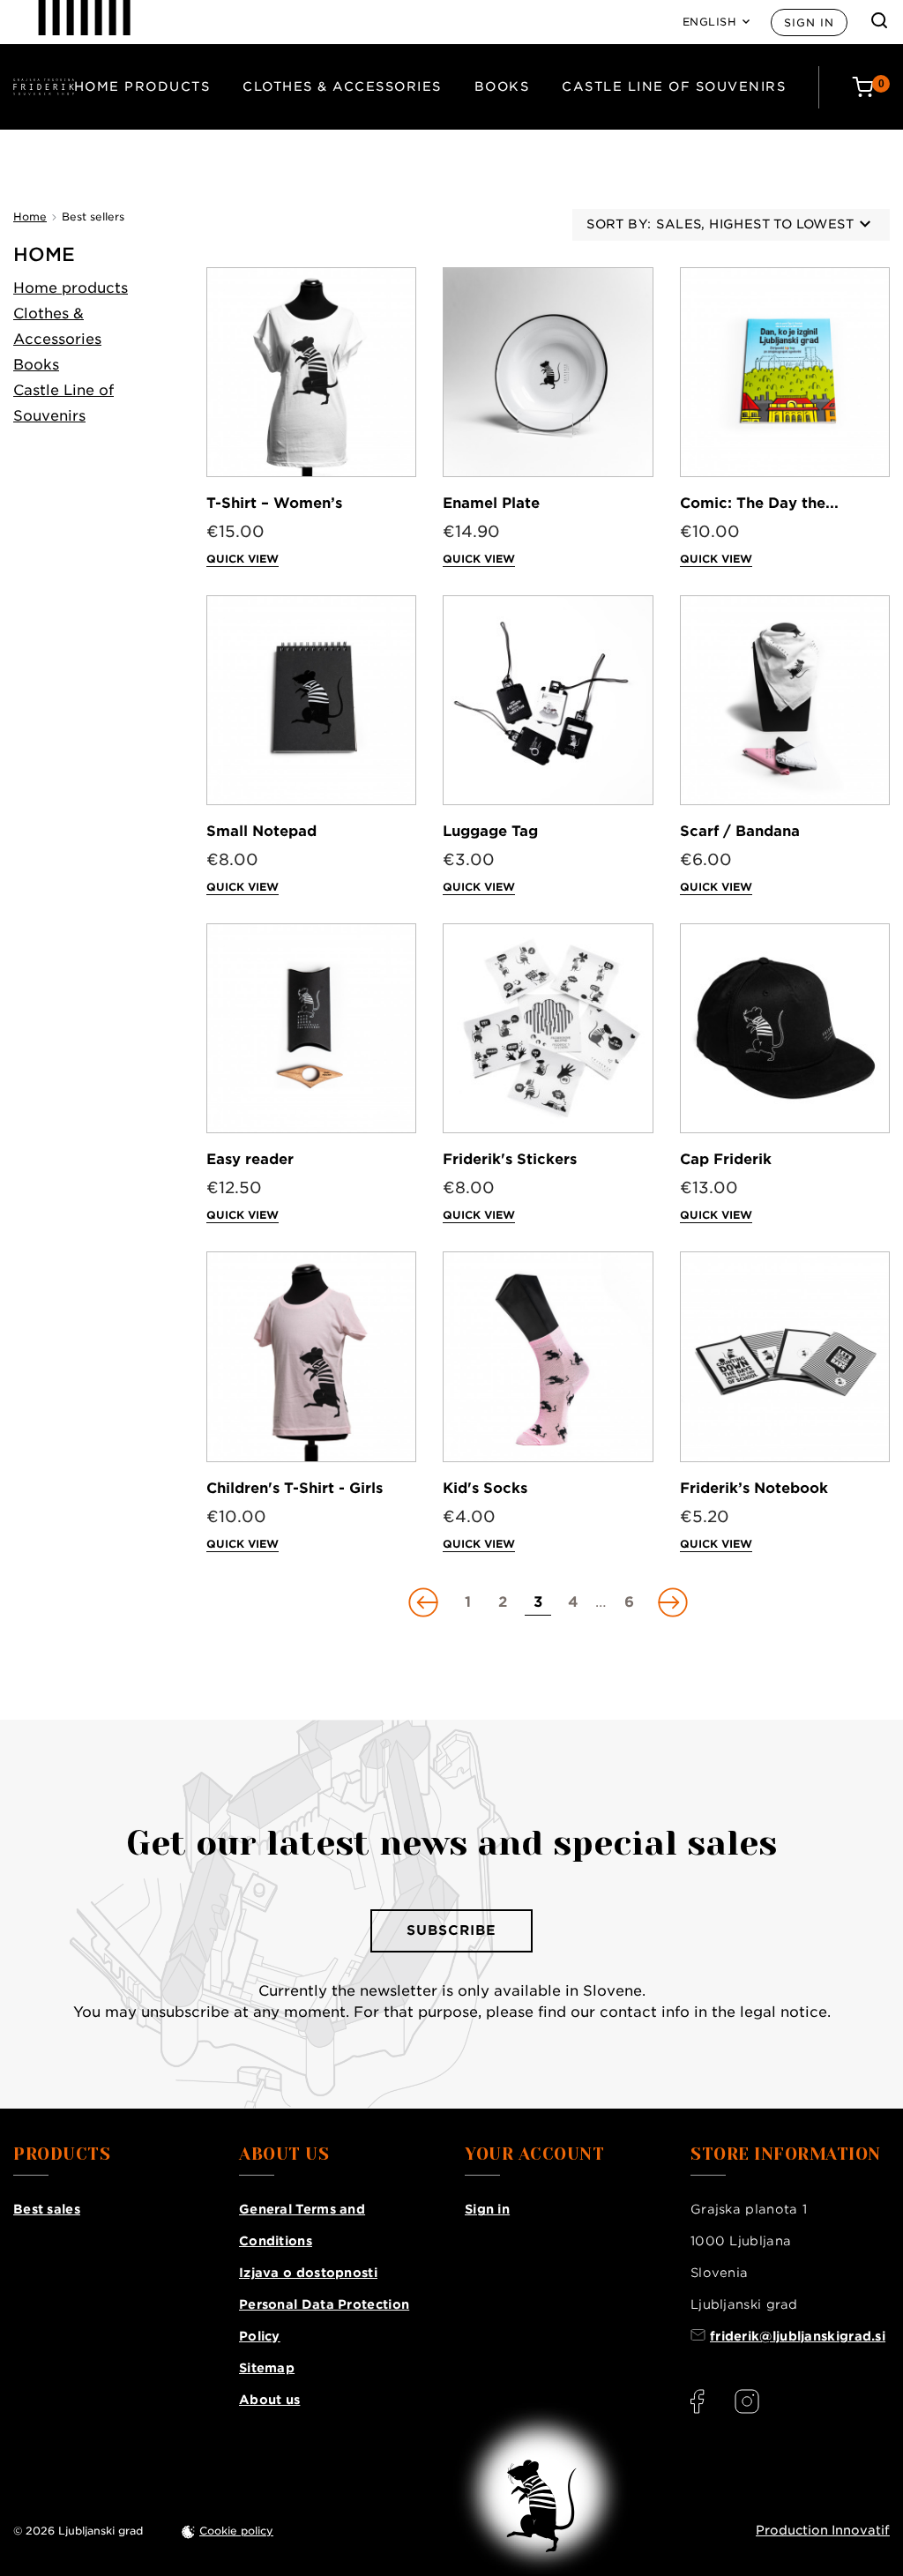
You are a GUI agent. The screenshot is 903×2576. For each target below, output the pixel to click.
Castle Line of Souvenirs (674, 86)
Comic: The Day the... (759, 503)
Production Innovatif (823, 2530)
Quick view (243, 559)
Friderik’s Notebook (754, 1488)
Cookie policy (236, 2531)
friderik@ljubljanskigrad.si (798, 2336)
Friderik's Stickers (510, 1159)
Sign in (809, 22)
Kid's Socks (485, 1488)
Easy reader (250, 1159)
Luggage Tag (490, 831)
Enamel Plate (491, 503)
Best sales (47, 2209)
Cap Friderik (726, 1159)
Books (502, 86)
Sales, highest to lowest (755, 224)
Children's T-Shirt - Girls (295, 1488)
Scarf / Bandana (740, 831)
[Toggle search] (879, 20)
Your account (534, 2154)
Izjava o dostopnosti (308, 2273)
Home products (142, 86)
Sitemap (267, 2368)
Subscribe (451, 1930)
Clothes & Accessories (342, 86)
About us (269, 2400)
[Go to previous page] (425, 1602)
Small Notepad (261, 831)
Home (44, 254)
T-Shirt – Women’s (274, 503)
